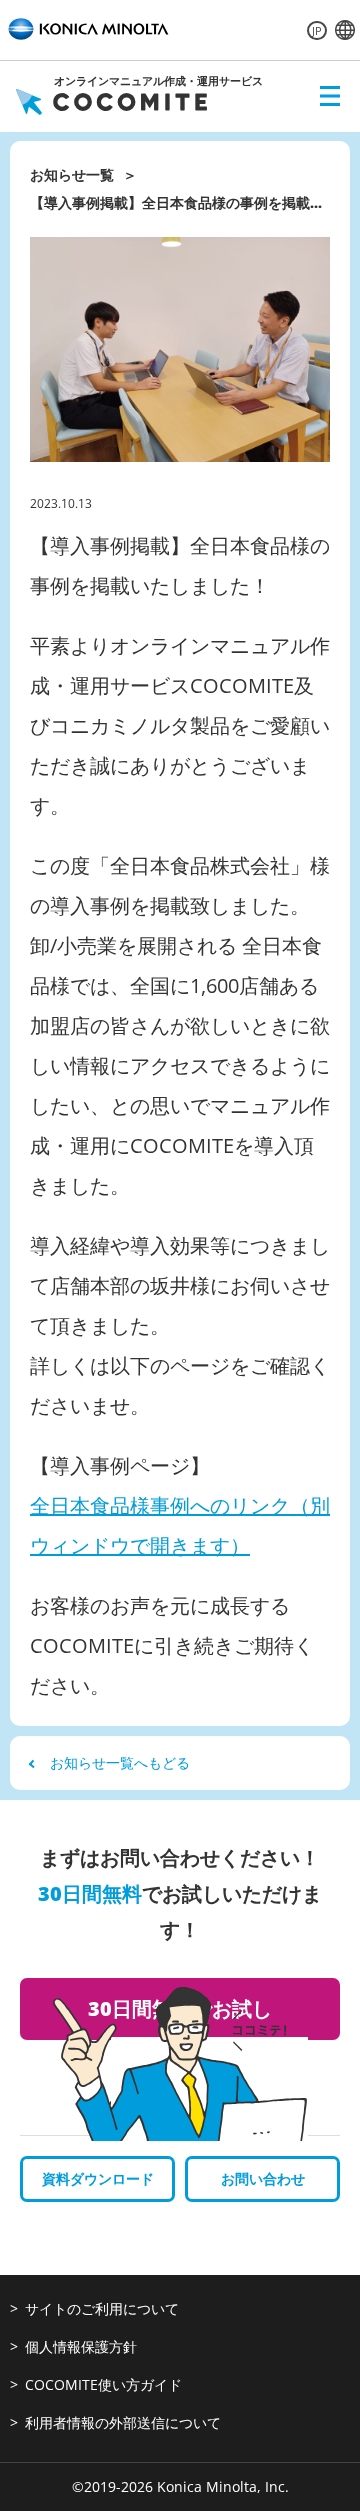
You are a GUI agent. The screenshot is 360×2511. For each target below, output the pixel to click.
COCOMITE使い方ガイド (103, 2384)
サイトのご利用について (102, 2308)
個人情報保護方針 (81, 2346)
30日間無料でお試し (180, 2008)
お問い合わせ (263, 2178)
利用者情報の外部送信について (123, 2422)
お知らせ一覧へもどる (120, 1762)
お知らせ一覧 (72, 174)
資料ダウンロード (98, 2178)
